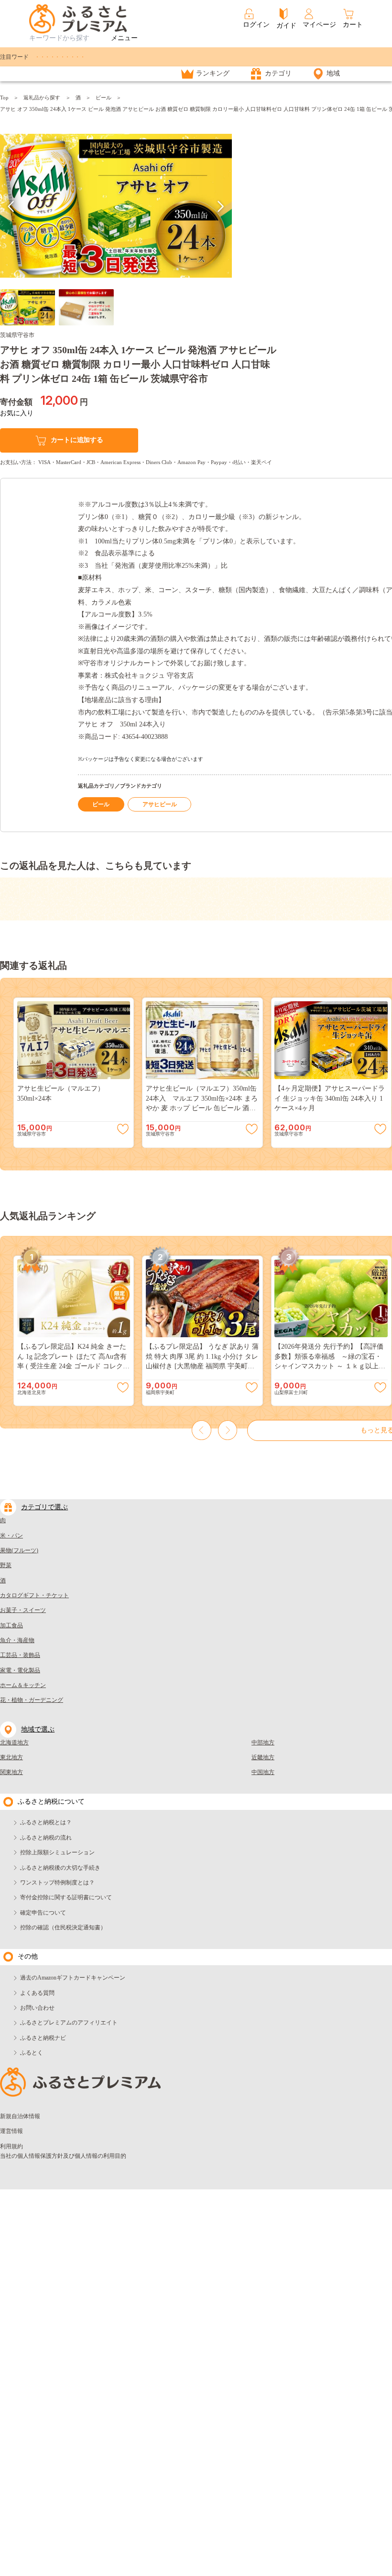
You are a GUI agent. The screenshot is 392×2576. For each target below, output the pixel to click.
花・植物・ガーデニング (32, 1700)
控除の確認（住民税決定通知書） (63, 1927)
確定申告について (43, 1913)
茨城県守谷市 (17, 335)
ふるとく (32, 2053)
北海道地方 (14, 1743)
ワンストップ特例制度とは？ (57, 1883)
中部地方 (263, 1743)
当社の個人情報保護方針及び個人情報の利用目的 (63, 2156)
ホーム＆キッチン (23, 1685)
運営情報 (11, 2131)
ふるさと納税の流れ (46, 1838)
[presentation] (11, 206)
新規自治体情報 (20, 2116)
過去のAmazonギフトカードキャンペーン (73, 1978)
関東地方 (11, 1772)
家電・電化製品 (20, 1670)
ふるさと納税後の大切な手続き (60, 1868)
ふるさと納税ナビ (43, 2038)
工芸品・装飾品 (20, 1655)
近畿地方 (263, 1757)
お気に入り (17, 413)
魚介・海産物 (17, 1640)
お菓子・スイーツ (23, 1610)
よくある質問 (37, 1993)
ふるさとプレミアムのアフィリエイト (69, 2023)
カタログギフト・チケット (34, 1595)
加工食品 (11, 1625)
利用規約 (11, 2146)
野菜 (6, 1565)
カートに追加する (77, 440)
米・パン (11, 1536)
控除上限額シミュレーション (57, 1852)
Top (4, 97)
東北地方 (11, 1757)
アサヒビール (160, 804)
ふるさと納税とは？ (46, 1822)
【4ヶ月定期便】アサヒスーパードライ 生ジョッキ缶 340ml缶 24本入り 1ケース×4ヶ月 (330, 1098)
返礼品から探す (42, 97)
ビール (103, 97)
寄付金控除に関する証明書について (66, 1897)
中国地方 (263, 1772)
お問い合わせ (37, 2008)
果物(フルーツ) (19, 1550)
